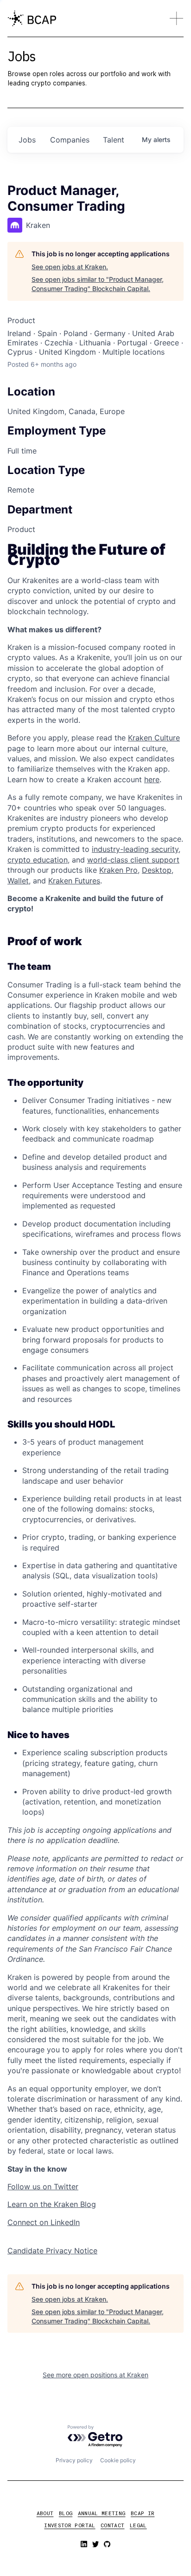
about (45, 2513)
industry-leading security (135, 849)
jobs (27, 140)
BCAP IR (143, 2513)
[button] (176, 18)
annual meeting (102, 2513)
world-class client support (133, 860)
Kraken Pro (118, 870)
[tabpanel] (95, 1400)
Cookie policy (118, 2460)
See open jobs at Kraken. (70, 267)
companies (70, 140)
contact (112, 2525)
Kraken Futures (74, 881)
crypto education (38, 860)
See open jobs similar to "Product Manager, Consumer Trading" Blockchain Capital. (98, 284)
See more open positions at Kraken (95, 2375)
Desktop (157, 870)
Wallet (18, 881)
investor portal (70, 2525)
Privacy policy (74, 2460)
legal (138, 2525)
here (152, 779)
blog (66, 2513)
